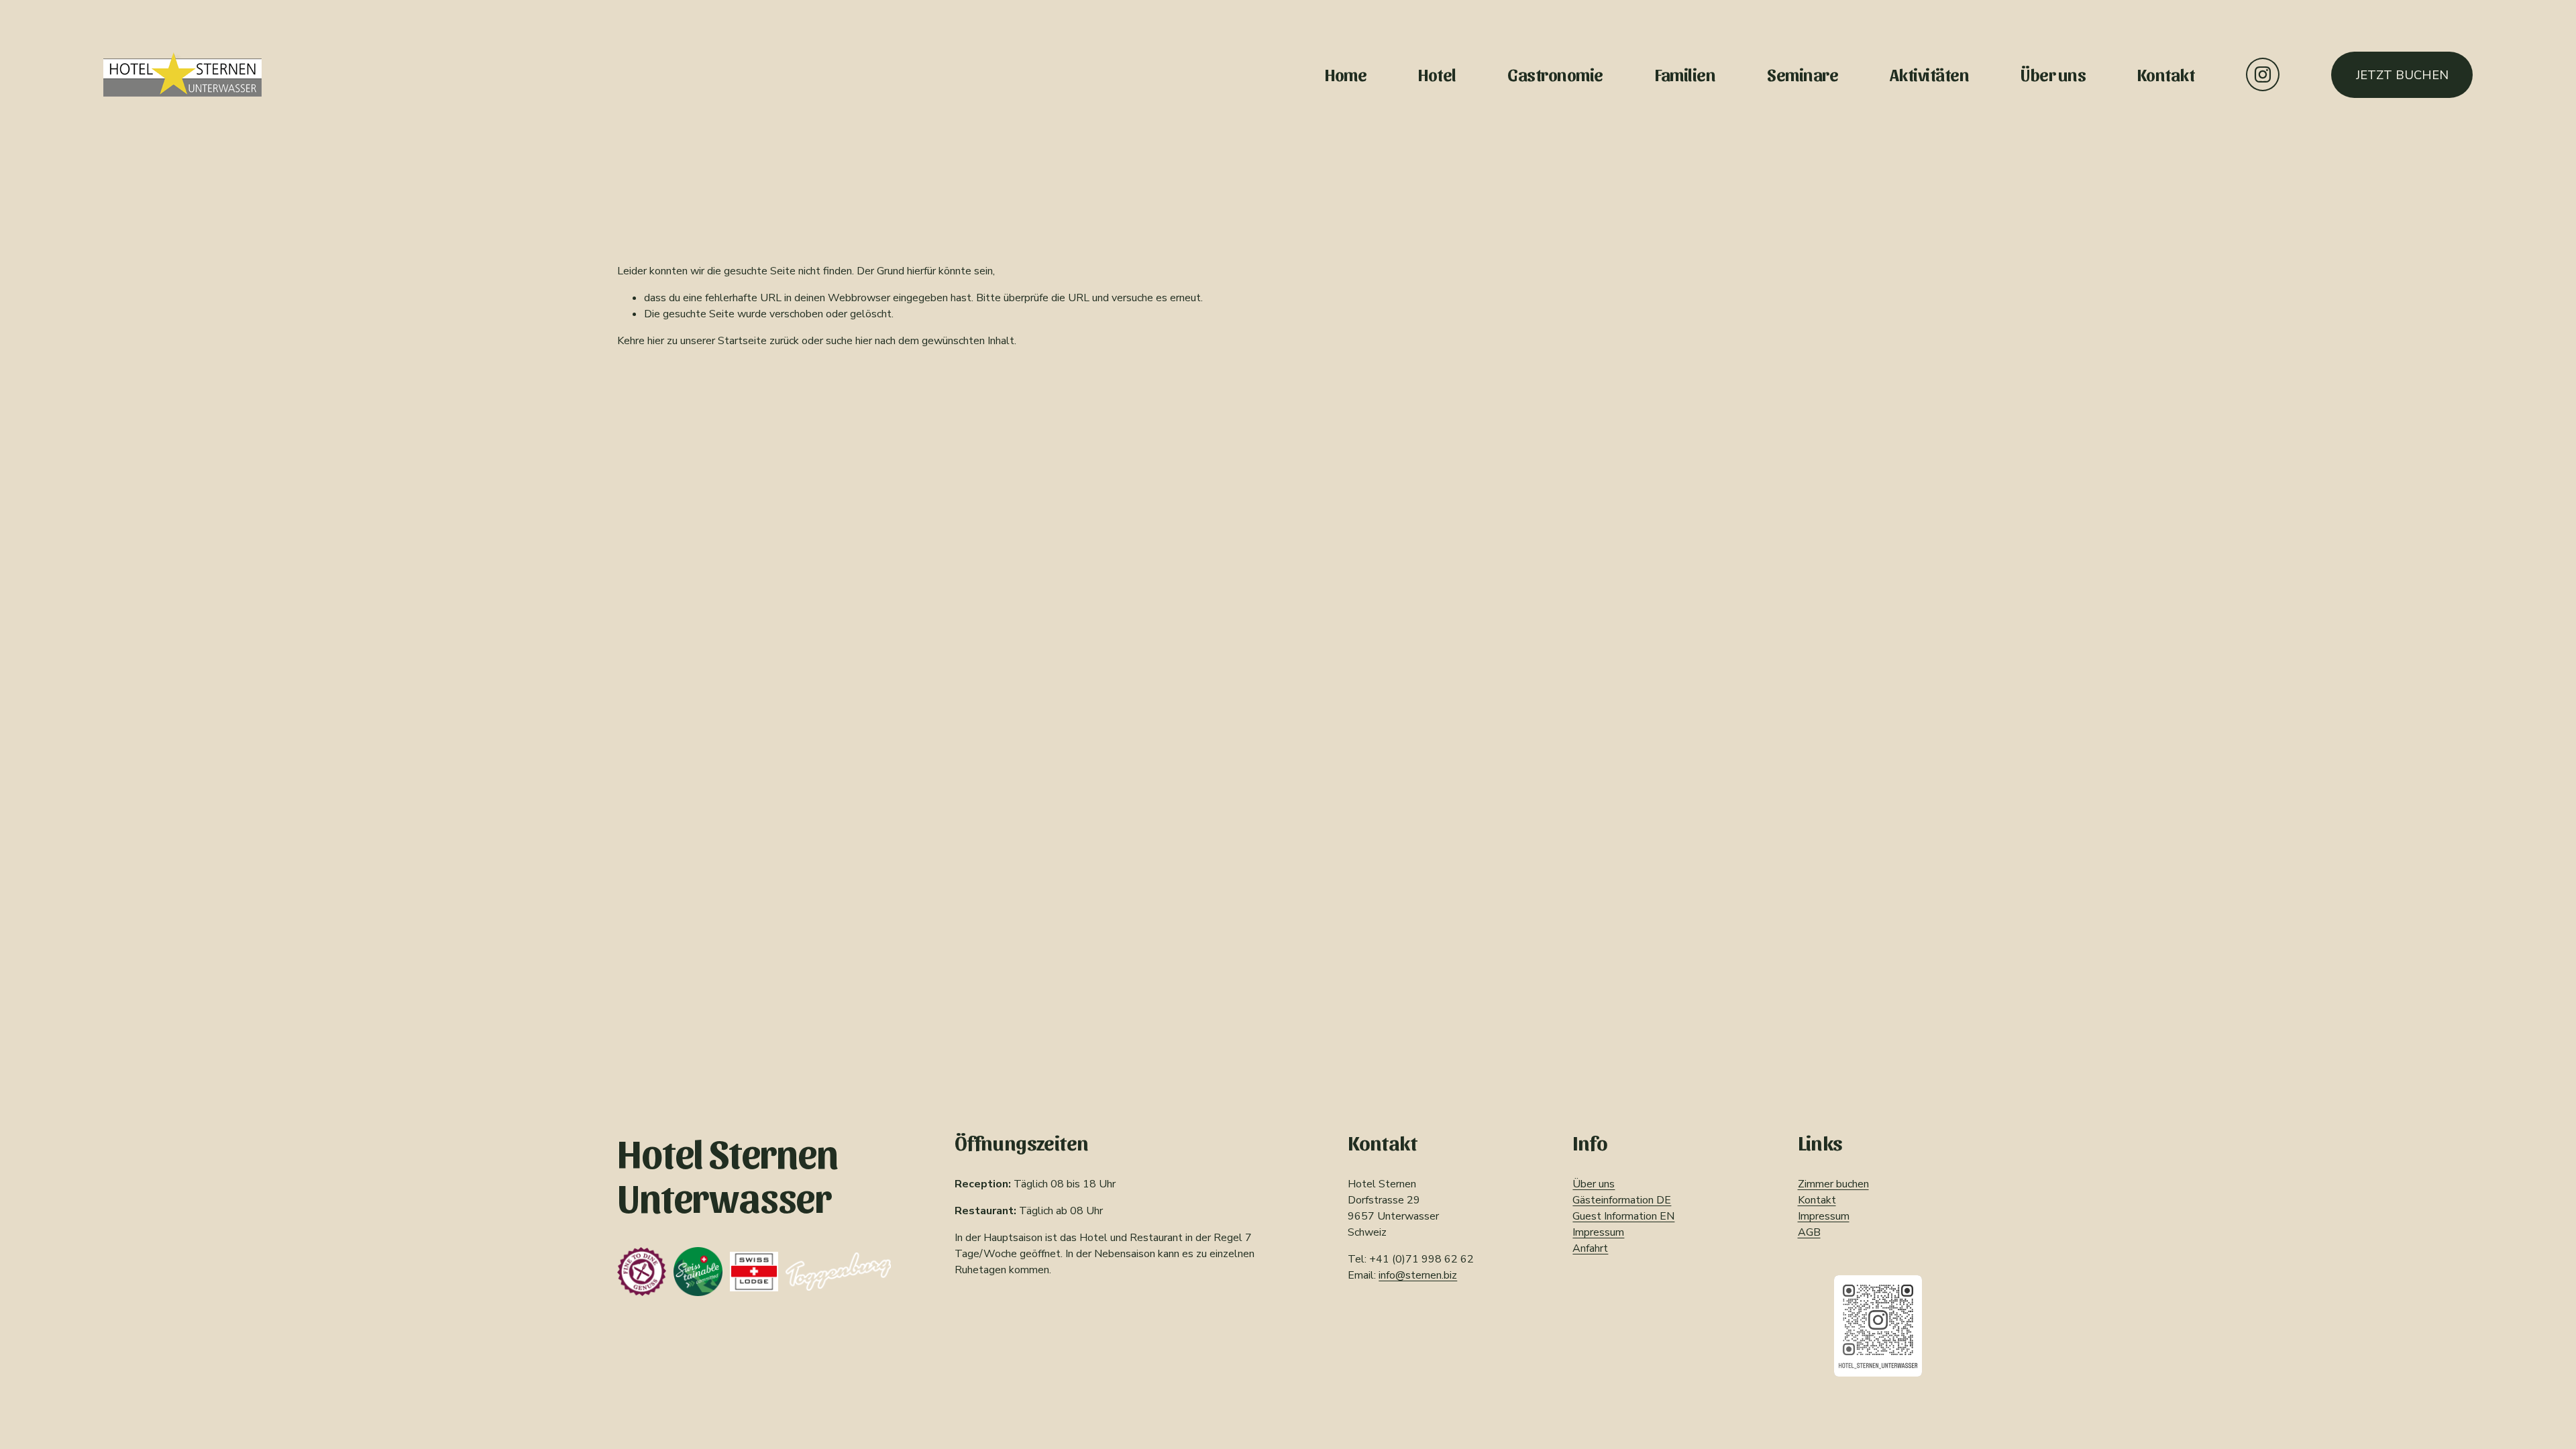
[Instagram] (2263, 74)
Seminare (1803, 74)
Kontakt (2166, 74)
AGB (1809, 1232)
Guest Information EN (1623, 1216)
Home (1346, 74)
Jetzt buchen (2402, 75)
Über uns (2053, 74)
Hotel (1437, 74)
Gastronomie (1555, 74)
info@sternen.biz (1418, 1275)
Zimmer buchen (1833, 1184)
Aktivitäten (1929, 74)
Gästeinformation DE (1622, 1200)
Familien (1685, 74)
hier (656, 341)
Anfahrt (1590, 1248)
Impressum (1598, 1232)
